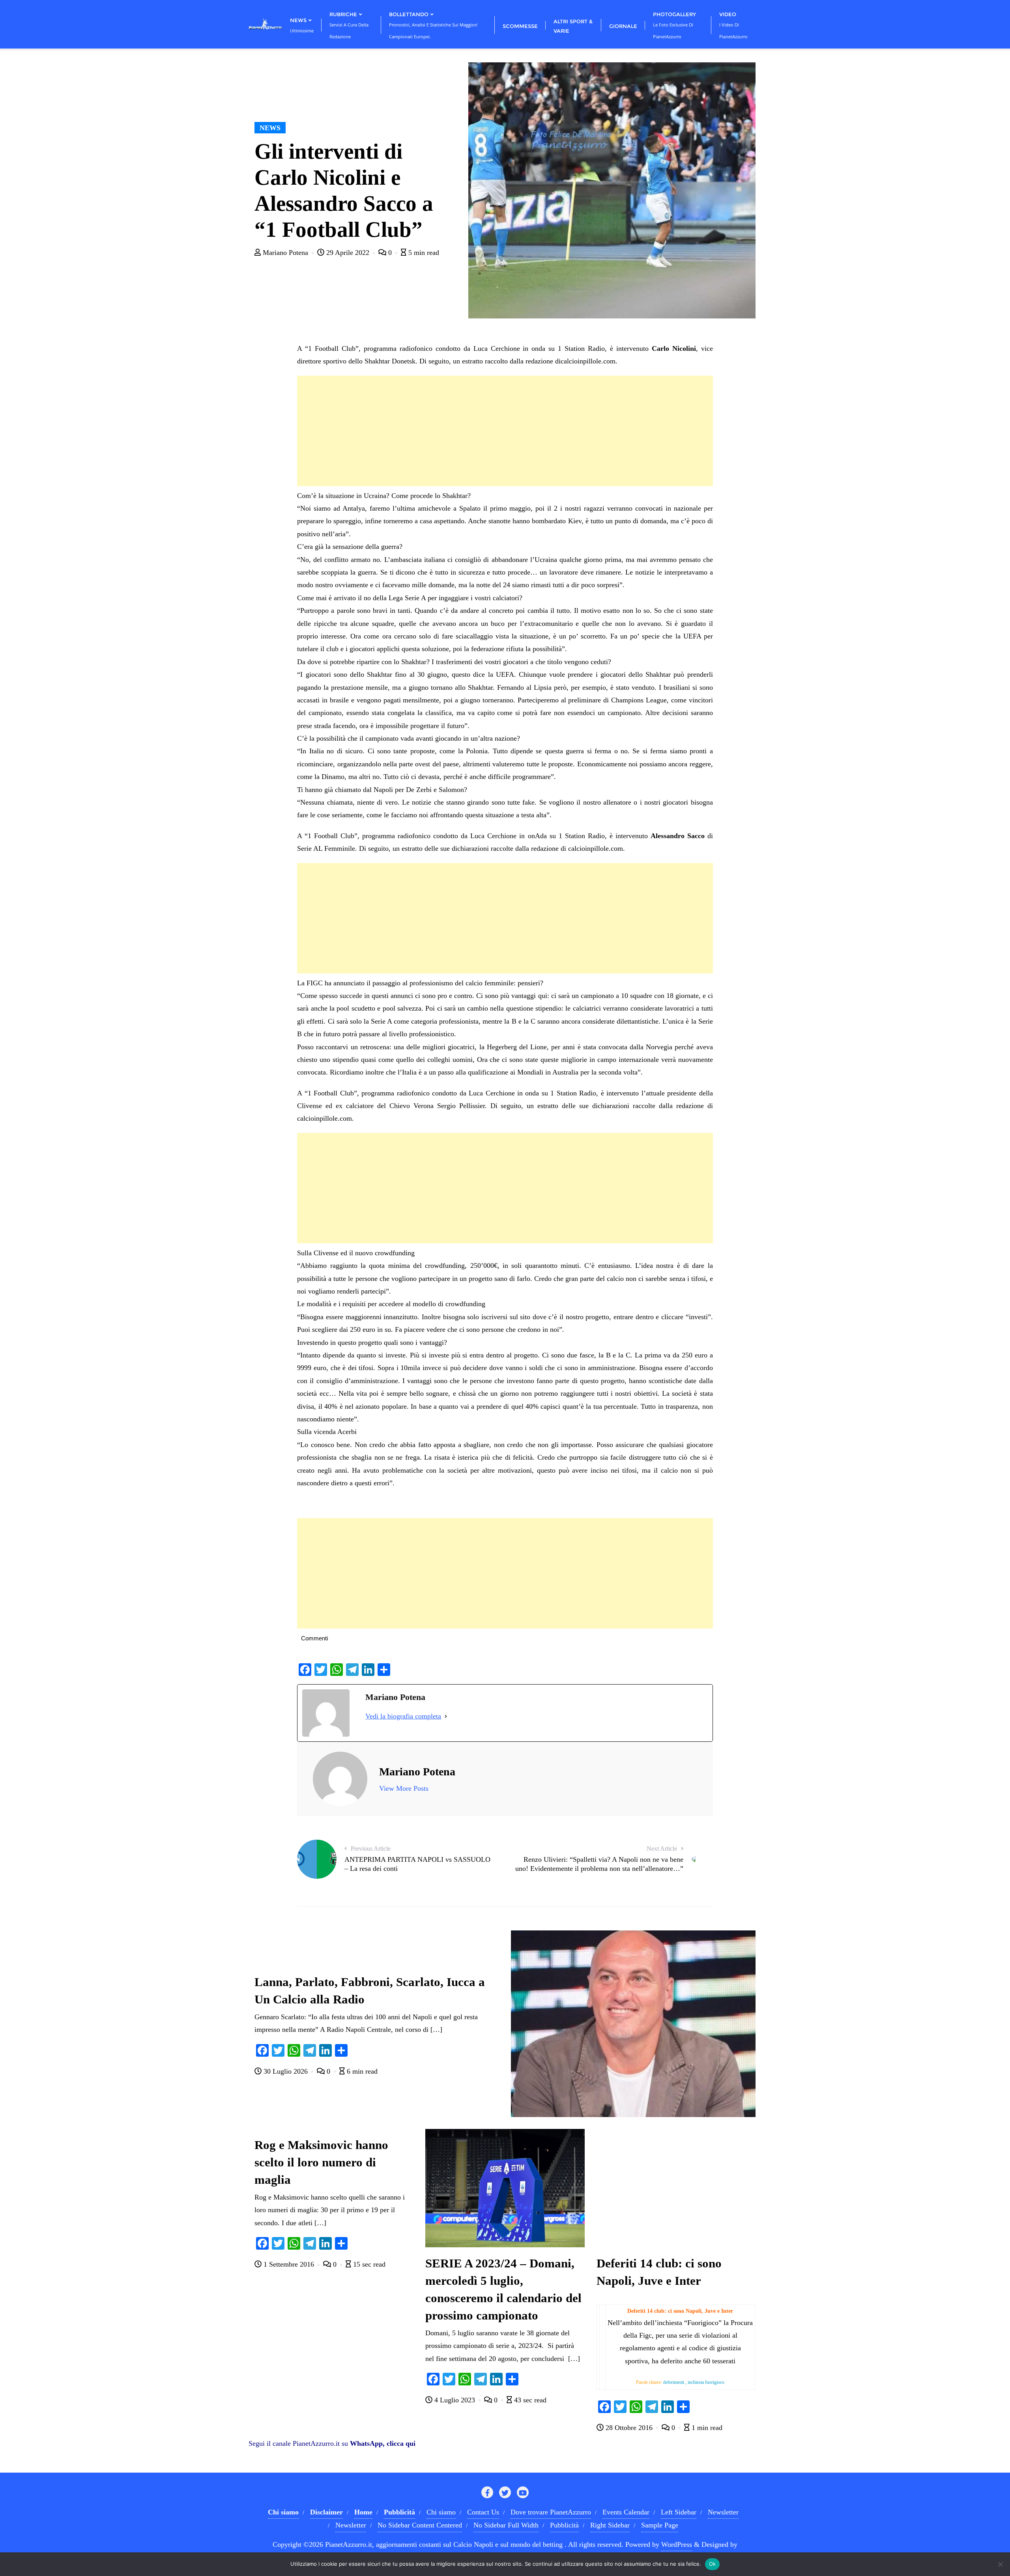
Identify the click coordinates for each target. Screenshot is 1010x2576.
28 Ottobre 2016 (629, 2428)
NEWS (270, 128)
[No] (1000, 2564)
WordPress (677, 2544)
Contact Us (483, 2512)
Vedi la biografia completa (403, 1716)
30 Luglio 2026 (286, 2071)
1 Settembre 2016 (289, 2264)
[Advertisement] (505, 431)
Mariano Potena (285, 253)
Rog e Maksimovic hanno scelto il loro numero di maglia (321, 2162)
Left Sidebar (679, 2512)
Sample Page (660, 2525)
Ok (713, 2564)
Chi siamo (441, 2512)
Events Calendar (626, 2512)
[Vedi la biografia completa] (446, 1716)
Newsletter (723, 2512)
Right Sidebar (610, 2525)
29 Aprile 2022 (348, 253)
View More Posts (404, 1788)
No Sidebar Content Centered (420, 2525)
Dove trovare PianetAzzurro (551, 2512)
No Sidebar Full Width (506, 2525)
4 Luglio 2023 (455, 2400)
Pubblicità (564, 2525)
